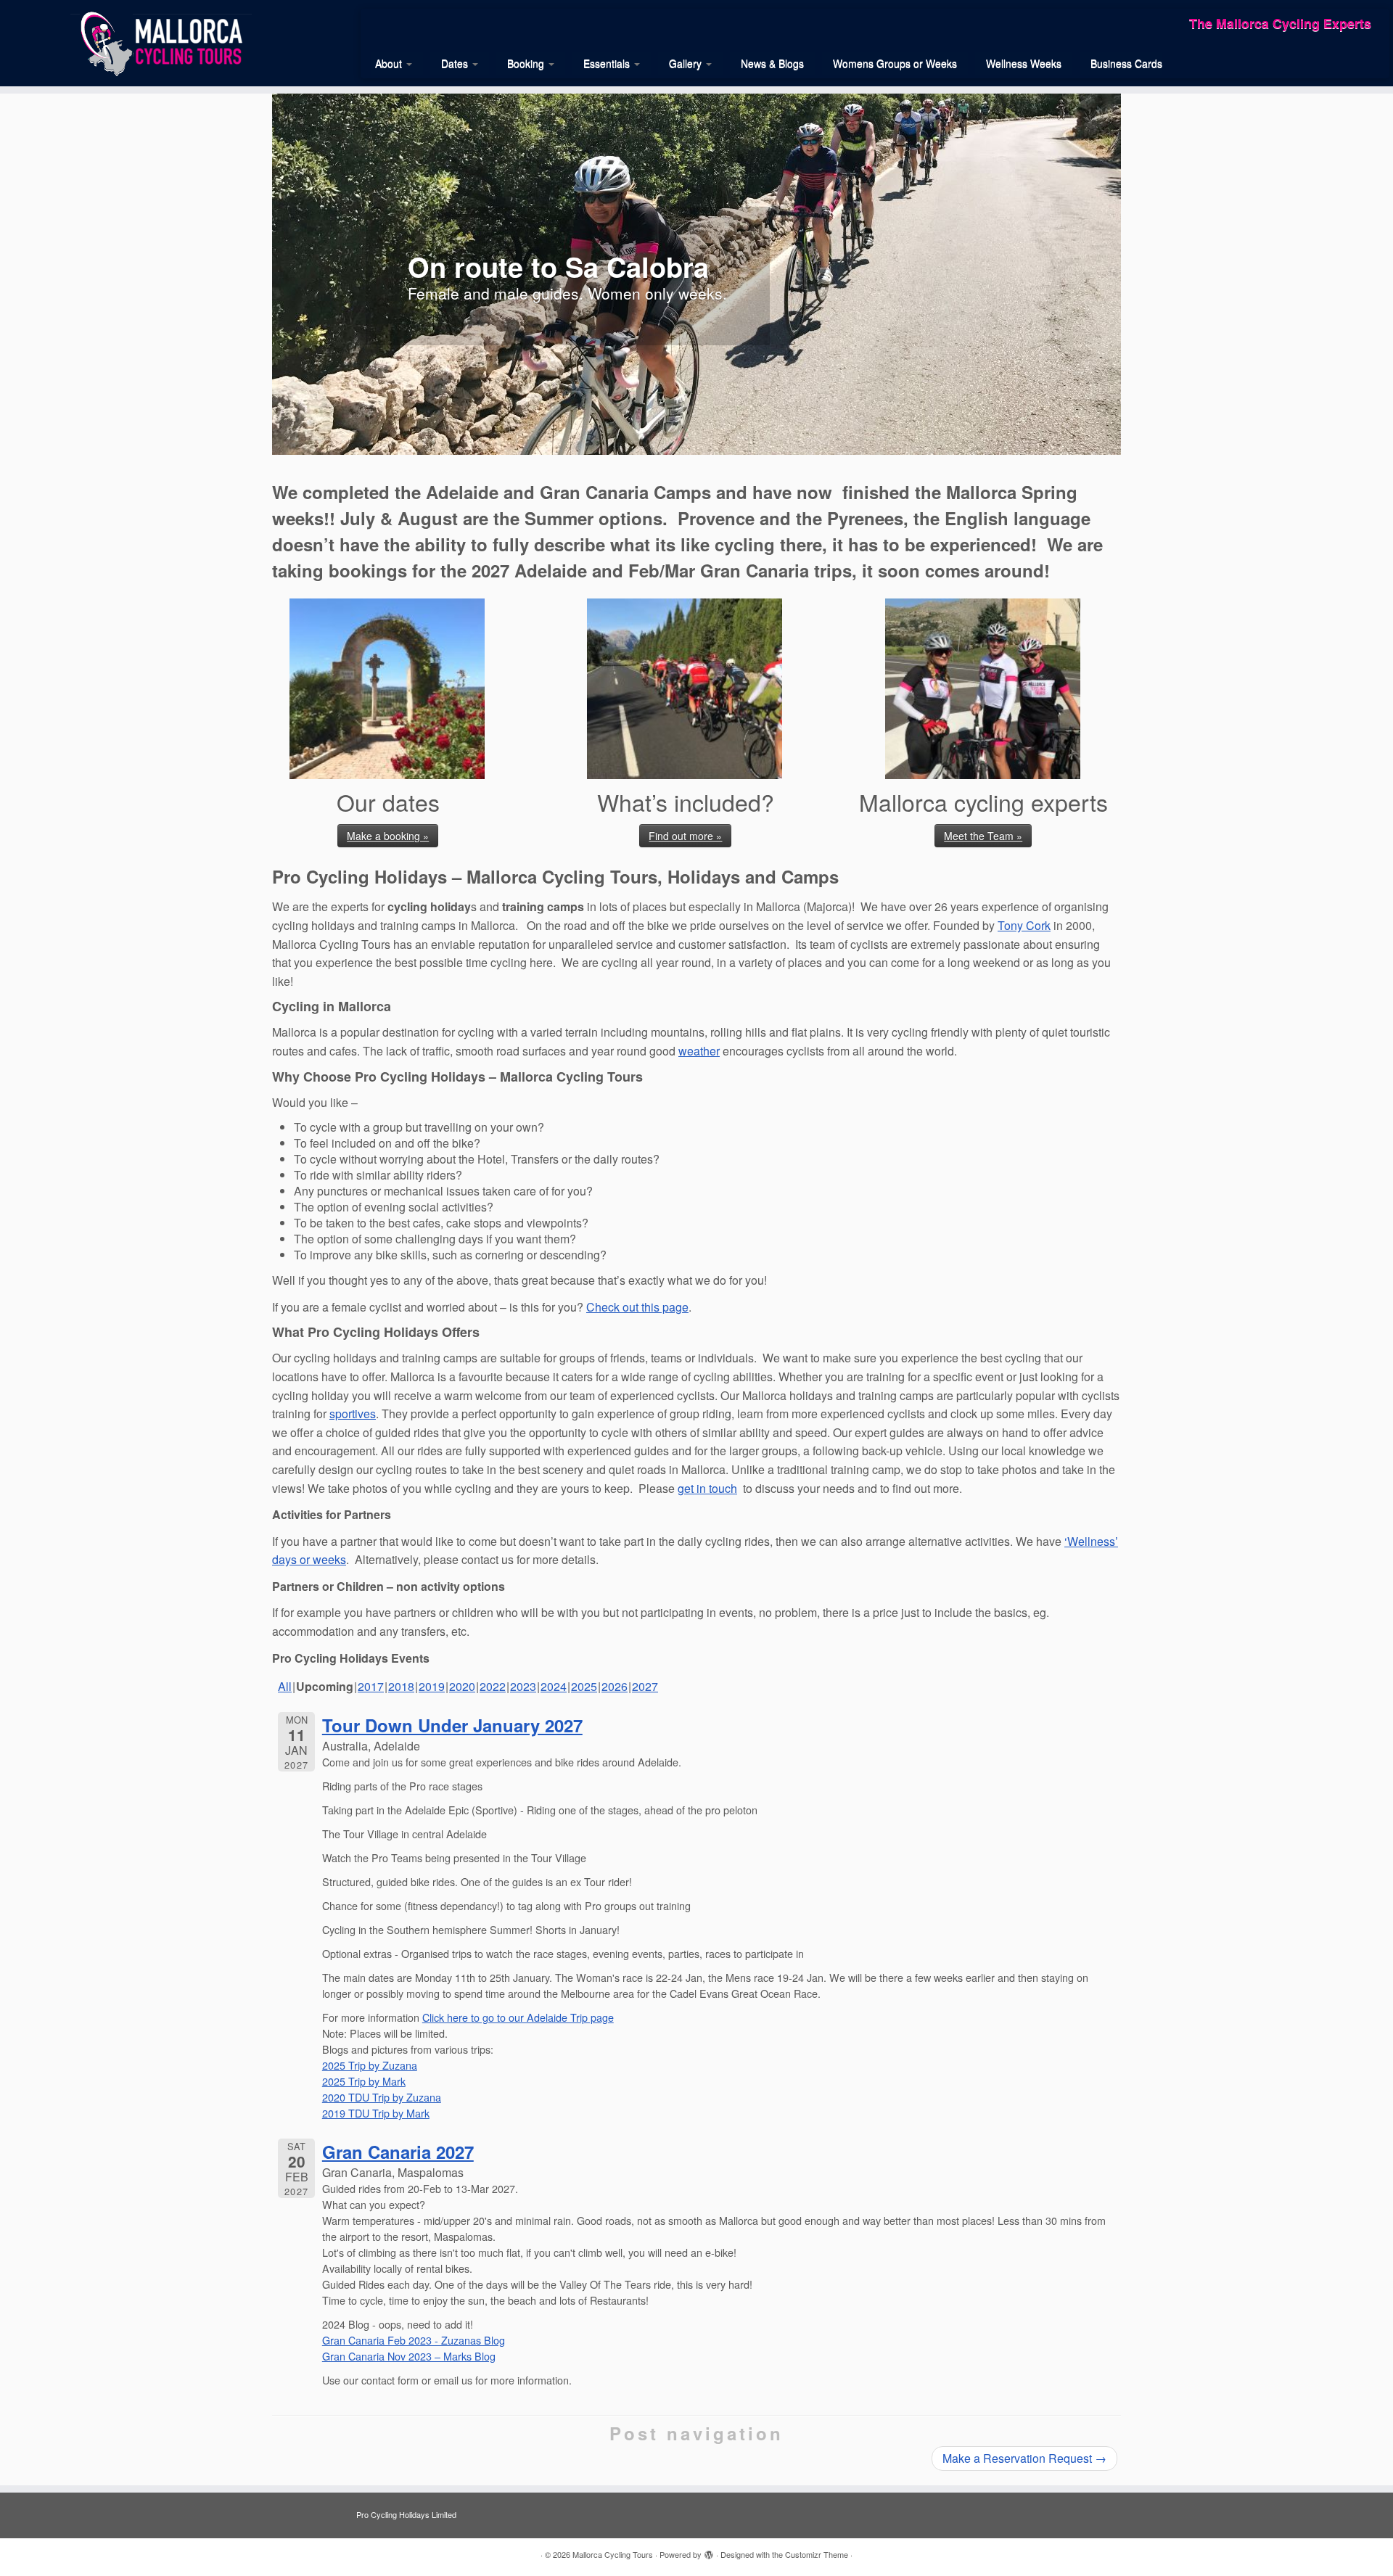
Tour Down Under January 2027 (452, 1725)
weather (699, 1051)
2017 (371, 1686)
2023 (523, 1686)
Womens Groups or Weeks (895, 63)
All (285, 1686)
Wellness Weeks (1024, 63)
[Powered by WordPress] (709, 2551)
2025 (584, 1686)
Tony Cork (1024, 925)
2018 (401, 1686)
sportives (353, 1413)
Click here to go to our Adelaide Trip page (518, 2017)
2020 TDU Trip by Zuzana (382, 2097)
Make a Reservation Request (1024, 2458)
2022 (493, 1686)
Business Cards (1126, 63)
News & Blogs (772, 63)
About (390, 63)
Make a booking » (388, 836)
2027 (645, 1686)
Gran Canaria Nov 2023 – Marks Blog (409, 2356)
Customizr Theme (817, 2554)
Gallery (687, 63)
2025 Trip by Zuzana (370, 2065)
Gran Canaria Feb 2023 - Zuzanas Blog (414, 2340)
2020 (462, 1686)
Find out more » (685, 836)
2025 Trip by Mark (364, 2081)
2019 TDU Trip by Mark (376, 2113)
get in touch (707, 1488)
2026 (615, 1686)
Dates (456, 63)
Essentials (608, 63)
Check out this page (637, 1307)
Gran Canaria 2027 (398, 2152)
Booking (527, 63)
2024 (554, 1686)
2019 (432, 1686)
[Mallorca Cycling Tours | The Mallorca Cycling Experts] (161, 42)
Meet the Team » (983, 836)
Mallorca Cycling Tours (613, 2554)
